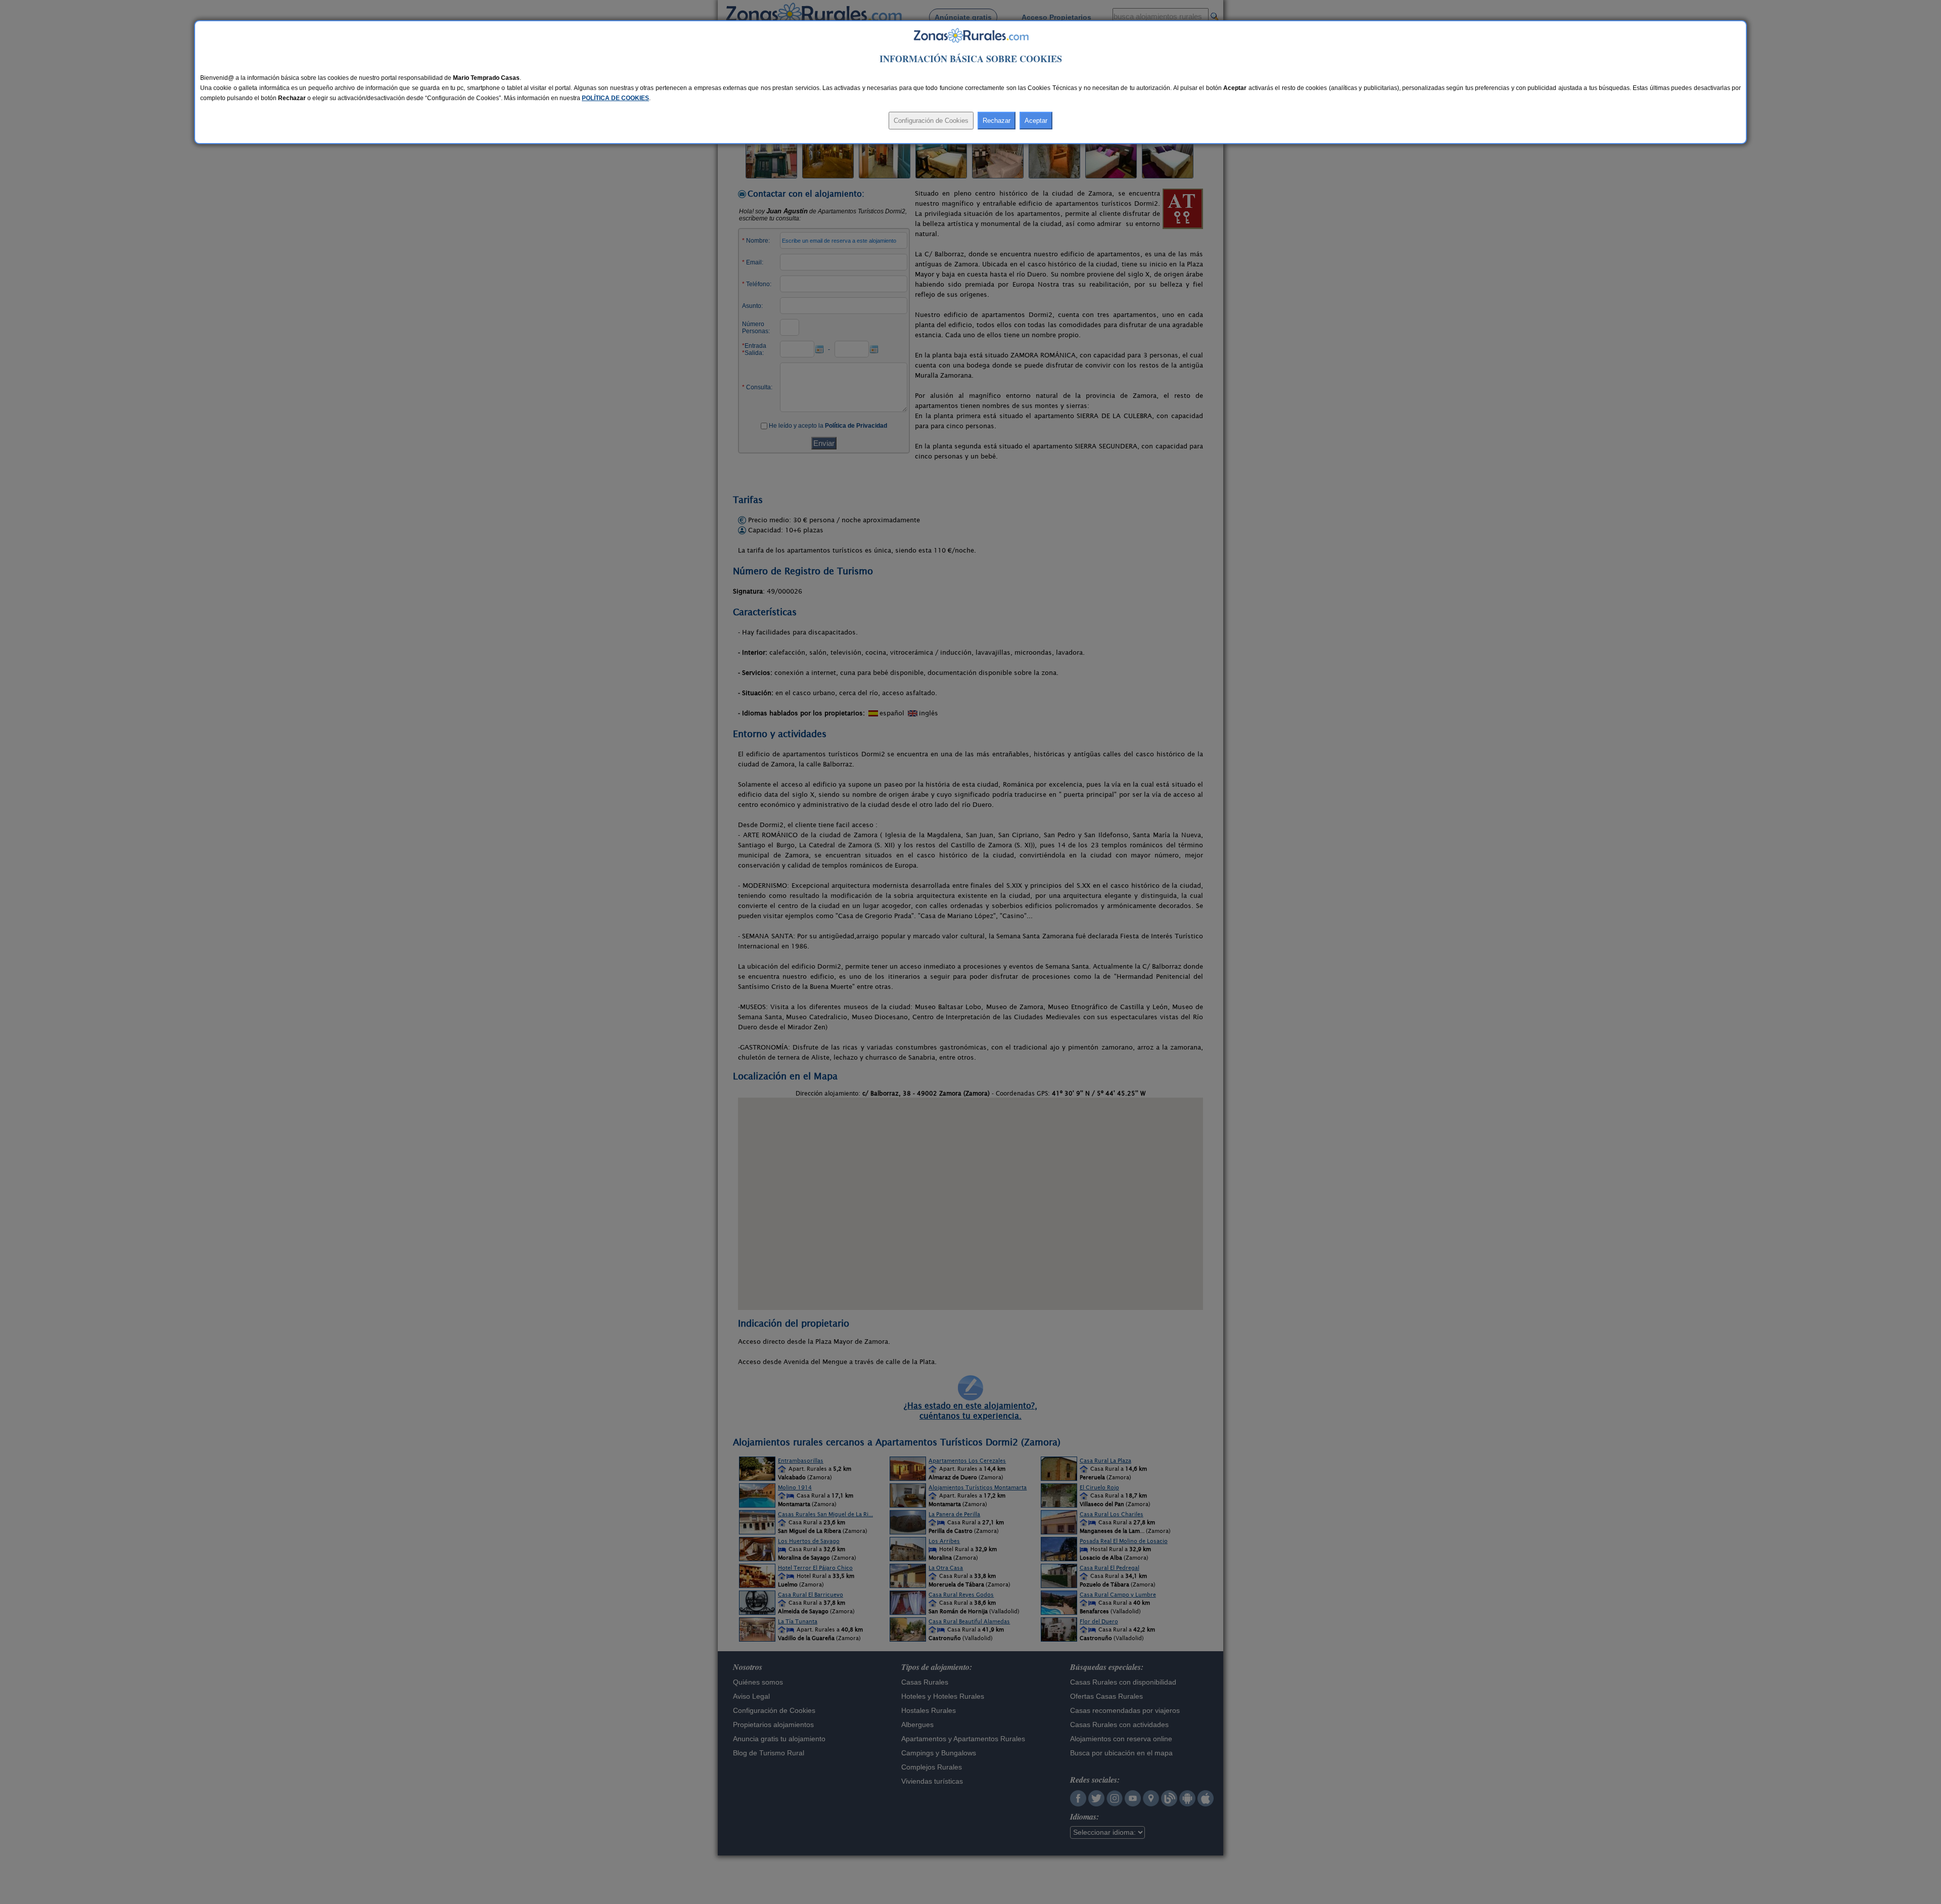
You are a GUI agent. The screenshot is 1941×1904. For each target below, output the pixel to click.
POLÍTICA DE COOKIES (615, 98)
